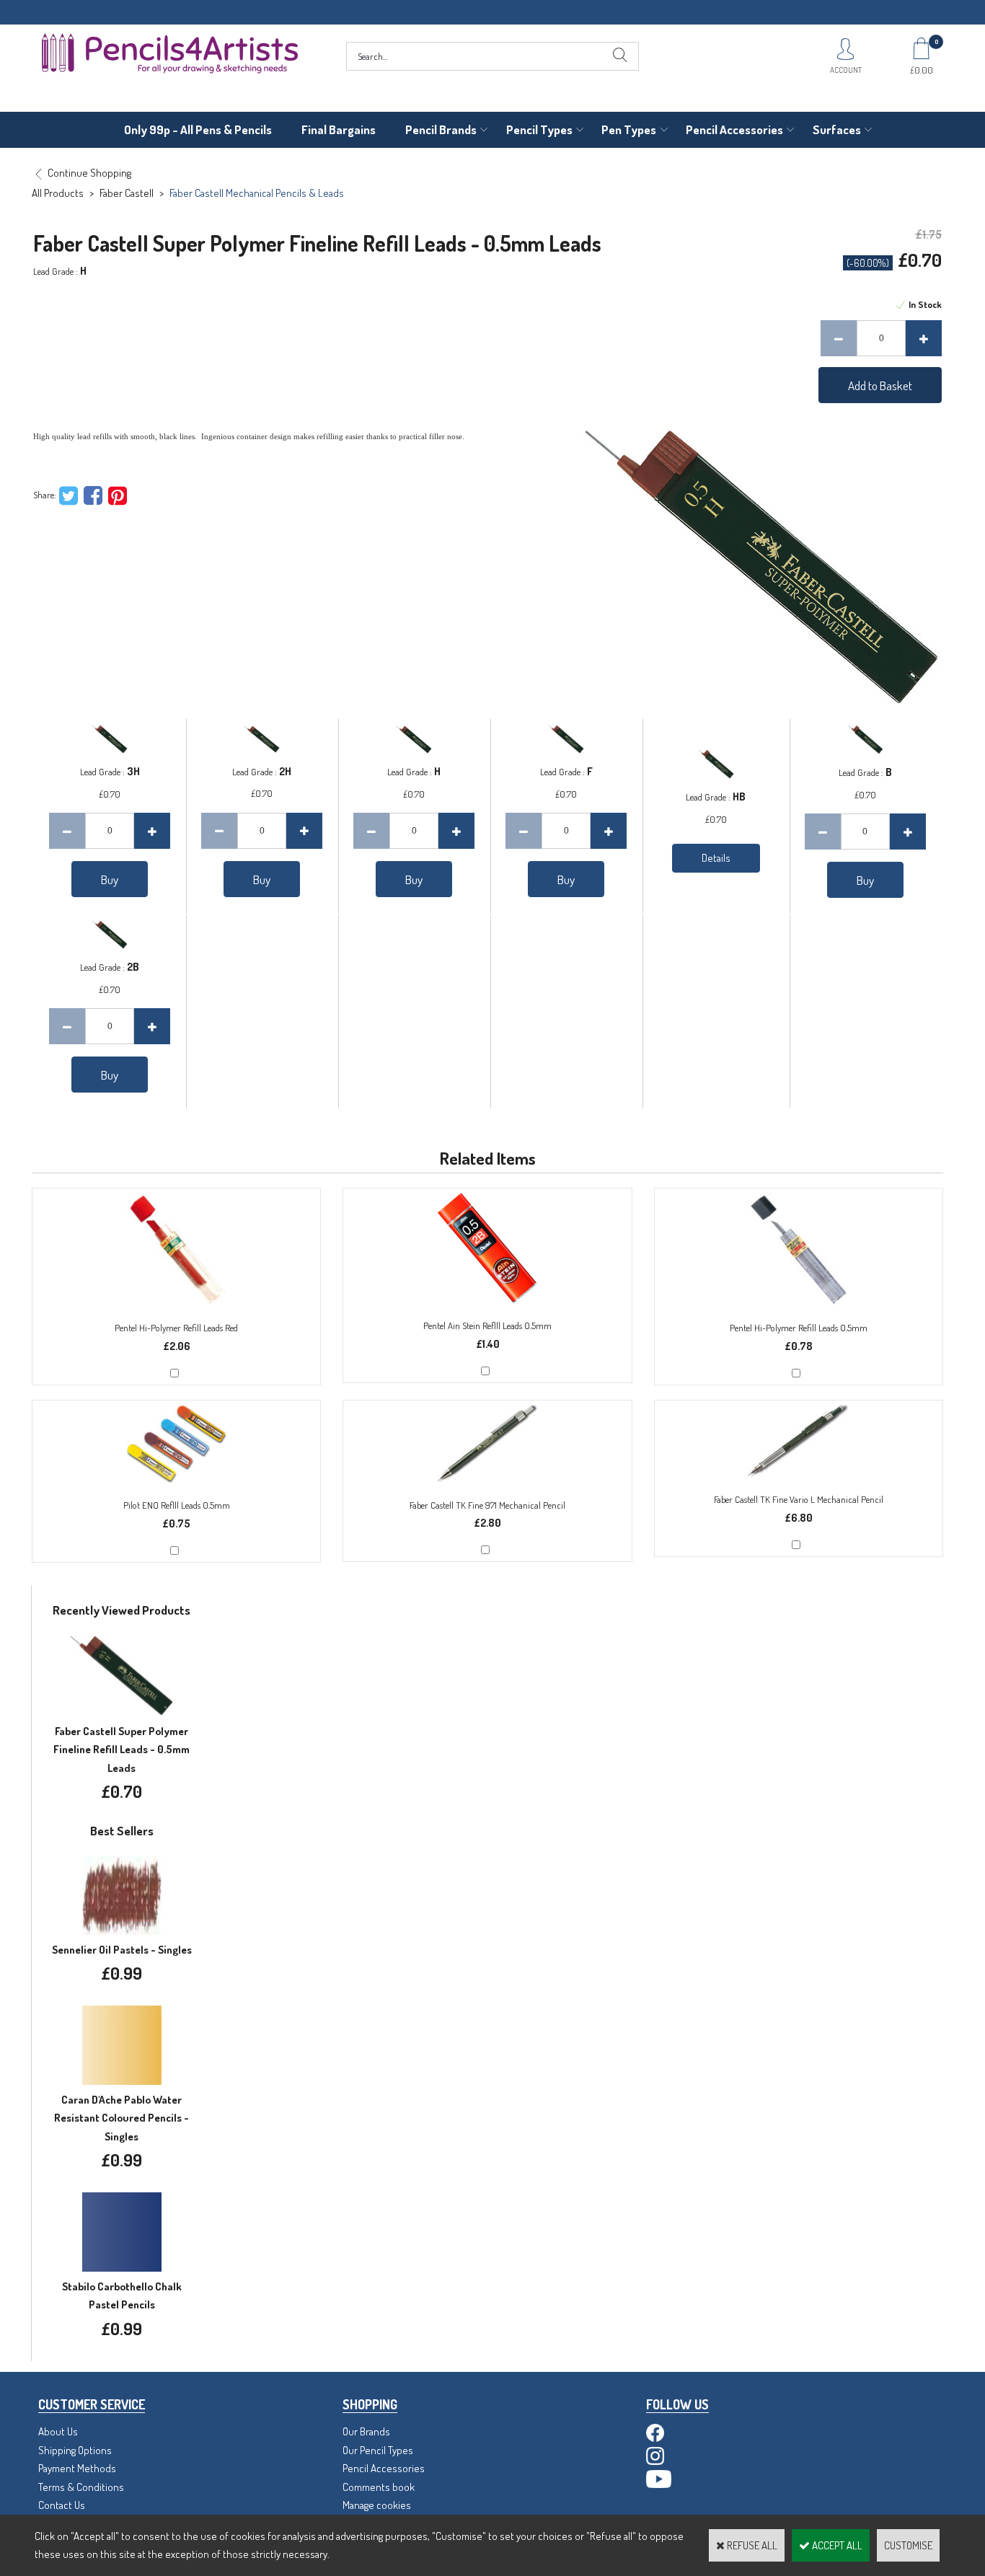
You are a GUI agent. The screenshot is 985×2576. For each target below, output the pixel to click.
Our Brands (366, 2431)
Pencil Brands (441, 129)
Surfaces (837, 129)
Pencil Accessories (734, 129)
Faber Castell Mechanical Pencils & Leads (257, 193)
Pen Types (629, 129)
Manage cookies (377, 2505)
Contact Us (62, 2505)
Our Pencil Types (378, 2450)
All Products (58, 193)
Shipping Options (75, 2450)
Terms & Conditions (81, 2487)
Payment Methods (77, 2468)
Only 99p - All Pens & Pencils (198, 129)
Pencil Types (539, 129)
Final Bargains (339, 129)
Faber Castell (127, 193)
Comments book (379, 2487)
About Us (58, 2431)
